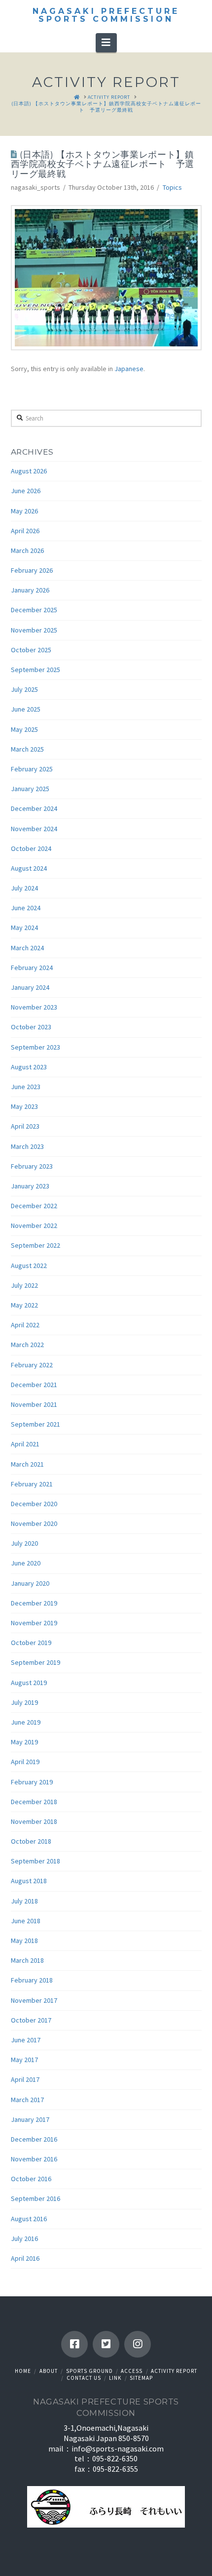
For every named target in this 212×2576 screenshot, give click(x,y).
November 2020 (34, 1523)
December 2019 (34, 1603)
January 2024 (30, 987)
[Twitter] (106, 2344)
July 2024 (24, 888)
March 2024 (27, 948)
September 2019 (35, 1662)
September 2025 (35, 670)
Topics (172, 187)
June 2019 (26, 1722)
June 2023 (26, 1087)
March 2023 (27, 1146)
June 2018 (26, 1921)
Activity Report (174, 2371)
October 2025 (31, 650)
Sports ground (89, 2371)
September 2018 (35, 1861)
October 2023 (31, 1027)
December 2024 (34, 808)
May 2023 (24, 1106)
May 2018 (24, 1941)
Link (115, 2378)
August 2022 (29, 1266)
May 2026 (24, 511)
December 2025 (34, 610)
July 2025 (24, 689)
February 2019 (32, 1782)
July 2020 (24, 1543)
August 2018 (29, 1881)
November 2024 (34, 829)
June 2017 (26, 2040)
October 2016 (31, 2179)
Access (132, 2371)
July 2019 (24, 1702)
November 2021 (34, 1404)
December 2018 (34, 1802)
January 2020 (30, 1583)
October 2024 (31, 848)
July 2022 (24, 1285)
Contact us (84, 2378)
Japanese (129, 369)
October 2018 (31, 1841)
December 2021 (34, 1385)
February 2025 (32, 769)
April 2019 (25, 1762)
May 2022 (24, 1305)
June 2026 (26, 491)
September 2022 (35, 1245)
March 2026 (27, 550)
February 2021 (32, 1484)
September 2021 (35, 1424)
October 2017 (31, 2020)
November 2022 (34, 1225)
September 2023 (35, 1047)
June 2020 (26, 1563)
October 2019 (31, 1643)
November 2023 (34, 1007)
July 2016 (24, 2238)
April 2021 (25, 1444)
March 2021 (27, 1464)
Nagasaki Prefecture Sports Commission (106, 15)
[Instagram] (138, 2344)
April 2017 (25, 2079)
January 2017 (30, 2119)
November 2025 (34, 630)
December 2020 (34, 1504)
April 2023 (25, 1126)
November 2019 (34, 1623)
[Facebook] (74, 2344)
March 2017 (27, 2100)
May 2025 (24, 729)
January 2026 (30, 590)
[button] (106, 42)
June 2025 (26, 709)
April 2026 (25, 531)
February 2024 (32, 968)
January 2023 (30, 1186)
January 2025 (30, 789)
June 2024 (26, 908)
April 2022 (25, 1325)
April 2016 (25, 2258)
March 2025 (27, 749)
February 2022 (32, 1365)
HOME (23, 2371)
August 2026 (29, 471)
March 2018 (27, 1960)
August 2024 (29, 868)
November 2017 (34, 2000)
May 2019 (24, 1742)
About (49, 2371)
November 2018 (34, 1821)
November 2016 (34, 2159)
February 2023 (32, 1166)
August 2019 (29, 1683)
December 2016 (34, 2139)
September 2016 (35, 2198)
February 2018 (32, 1980)
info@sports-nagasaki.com (118, 2449)
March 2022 (27, 1345)
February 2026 (32, 570)
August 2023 (29, 1067)
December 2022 (34, 1206)
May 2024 (24, 928)
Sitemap (141, 2378)
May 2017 (24, 2060)
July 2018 (24, 1901)
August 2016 (29, 2219)
